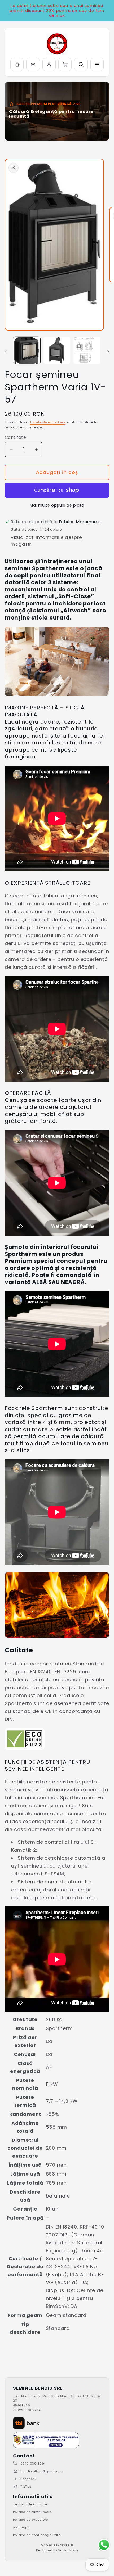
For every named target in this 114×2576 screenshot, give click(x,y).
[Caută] (81, 64)
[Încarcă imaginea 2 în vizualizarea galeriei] (57, 350)
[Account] (49, 64)
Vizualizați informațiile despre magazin (46, 541)
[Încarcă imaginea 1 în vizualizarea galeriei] (27, 350)
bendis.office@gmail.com (42, 2471)
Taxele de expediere (48, 422)
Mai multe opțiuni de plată (57, 505)
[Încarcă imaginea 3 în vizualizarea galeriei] (87, 350)
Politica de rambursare (32, 2512)
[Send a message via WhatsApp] (104, 2545)
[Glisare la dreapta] (108, 352)
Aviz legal (21, 2527)
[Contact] (33, 64)
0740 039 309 (32, 2464)
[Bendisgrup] (57, 44)
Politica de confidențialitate (37, 2535)
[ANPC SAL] (46, 2440)
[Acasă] (17, 64)
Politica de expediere (30, 2520)
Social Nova (68, 2550)
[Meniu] (97, 64)
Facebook (28, 2479)
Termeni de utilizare (30, 2504)
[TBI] (26, 2423)
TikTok (26, 2487)
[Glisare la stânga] (6, 352)
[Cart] (65, 64)
